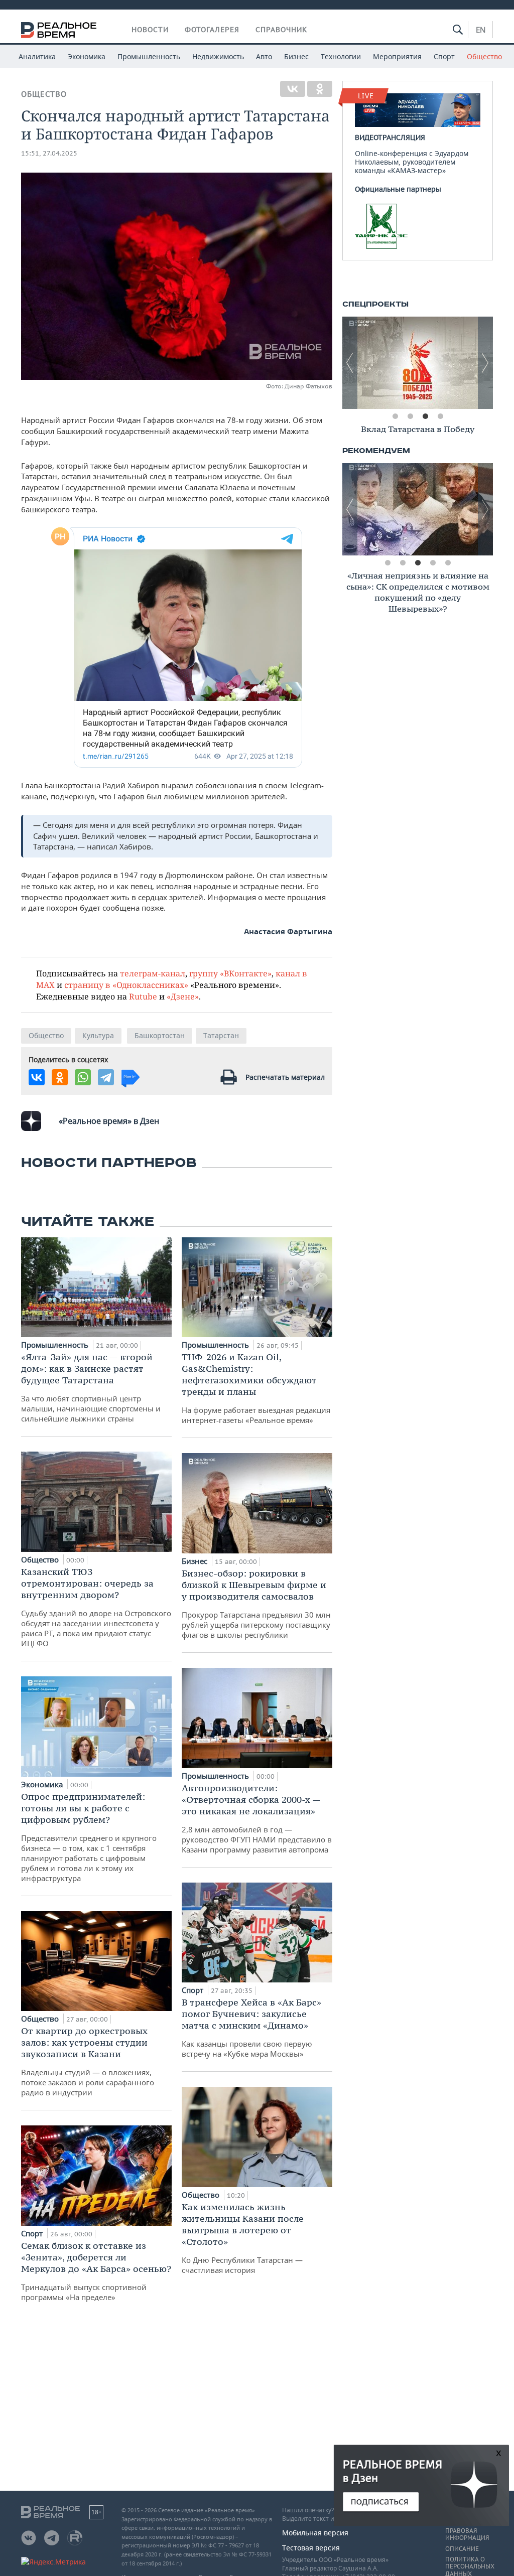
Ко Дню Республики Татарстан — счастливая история (243, 2238)
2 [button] (410, 416)
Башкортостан (160, 1035)
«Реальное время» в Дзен (109, 1121)
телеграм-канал (153, 973)
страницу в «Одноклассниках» (126, 985)
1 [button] (395, 416)
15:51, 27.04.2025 (49, 153)
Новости (150, 30)
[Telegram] (106, 1077)
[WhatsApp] (83, 1077)
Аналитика (37, 56)
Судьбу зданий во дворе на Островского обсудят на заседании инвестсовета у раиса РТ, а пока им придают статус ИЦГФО (96, 1607)
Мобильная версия (315, 2533)
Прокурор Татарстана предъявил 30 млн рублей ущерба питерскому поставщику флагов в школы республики (256, 1604)
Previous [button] (350, 363)
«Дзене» (183, 996)
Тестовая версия (311, 2548)
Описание (462, 2549)
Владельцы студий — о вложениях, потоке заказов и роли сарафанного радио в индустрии (88, 2061)
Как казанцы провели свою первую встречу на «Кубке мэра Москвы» (251, 2028)
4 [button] (440, 416)
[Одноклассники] (320, 89)
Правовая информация (467, 2534)
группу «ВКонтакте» (230, 973)
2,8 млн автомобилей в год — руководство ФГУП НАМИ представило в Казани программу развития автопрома (257, 1818)
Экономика (87, 56)
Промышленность (149, 56)
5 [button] (448, 563)
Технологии (341, 56)
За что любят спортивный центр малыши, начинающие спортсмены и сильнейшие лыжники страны (91, 1387)
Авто (264, 56)
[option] (418, 363)
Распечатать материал (285, 1077)
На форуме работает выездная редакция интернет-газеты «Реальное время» (256, 1388)
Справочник (281, 30)
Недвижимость (218, 56)
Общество (484, 56)
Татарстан (221, 1035)
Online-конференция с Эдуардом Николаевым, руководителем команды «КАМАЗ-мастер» (412, 154)
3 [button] (425, 416)
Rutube (143, 996)
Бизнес (296, 56)
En (481, 30)
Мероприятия (397, 56)
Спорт (444, 56)
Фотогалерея (212, 30)
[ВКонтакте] (293, 89)
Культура (98, 1035)
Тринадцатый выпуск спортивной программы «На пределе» (96, 2271)
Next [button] (485, 363)
